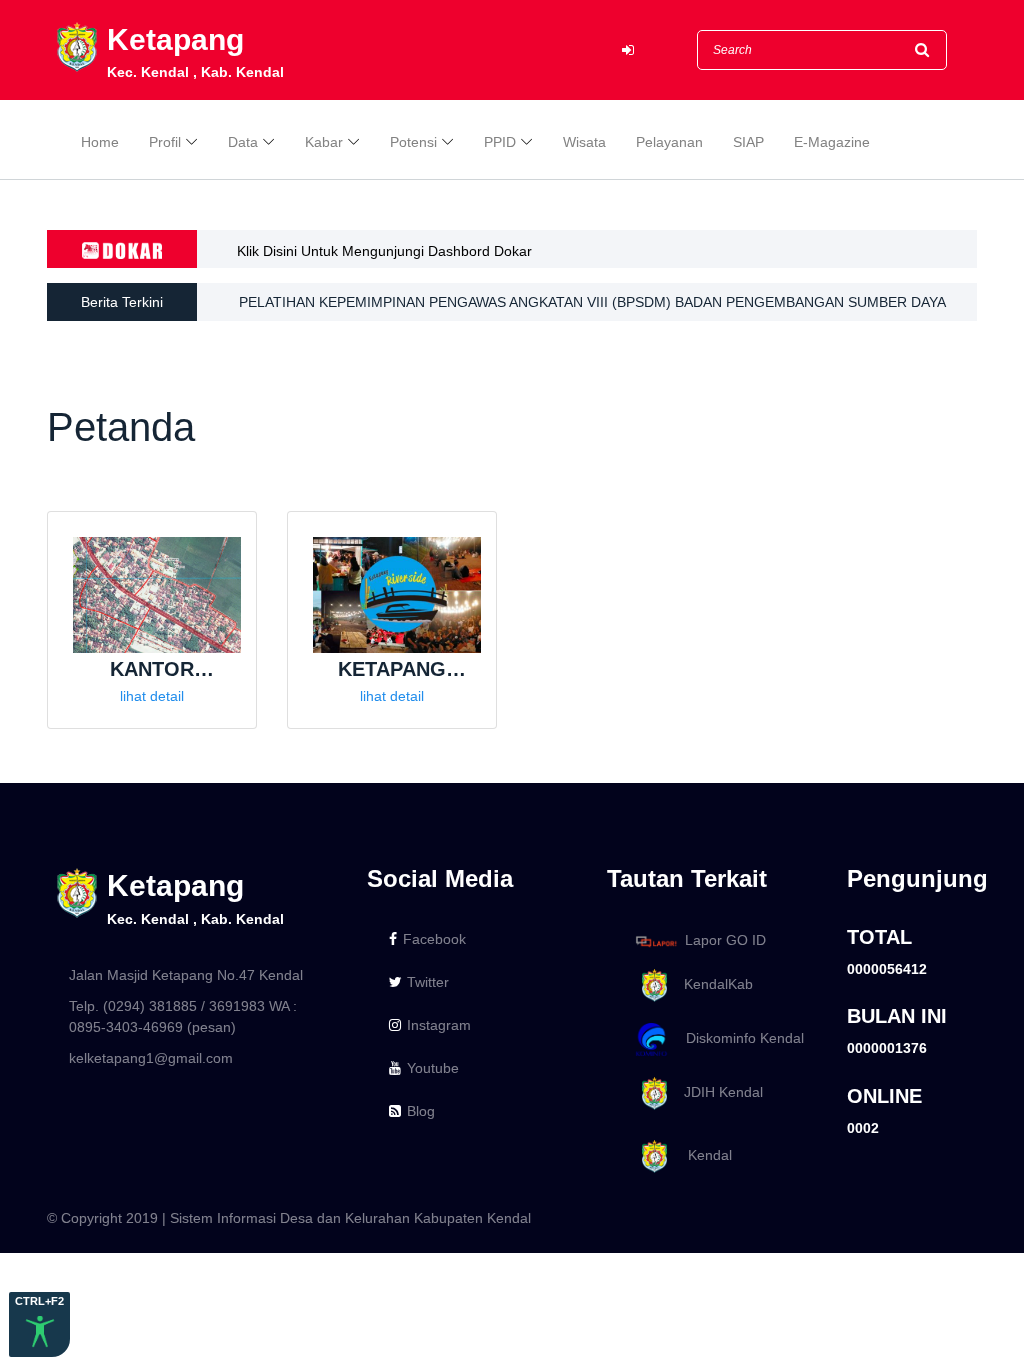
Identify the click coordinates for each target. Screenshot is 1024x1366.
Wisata (584, 142)
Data (243, 142)
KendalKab (712, 984)
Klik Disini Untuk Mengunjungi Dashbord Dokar (384, 251)
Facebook (434, 939)
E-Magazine (832, 142)
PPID (500, 142)
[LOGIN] (628, 50)
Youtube (433, 1068)
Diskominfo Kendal (739, 1038)
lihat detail (152, 696)
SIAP (748, 142)
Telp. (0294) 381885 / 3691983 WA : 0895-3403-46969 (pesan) (183, 1016)
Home (100, 142)
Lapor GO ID (725, 940)
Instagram (439, 1025)
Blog (421, 1111)
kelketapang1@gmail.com (151, 1058)
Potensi (413, 142)
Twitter (428, 982)
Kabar (324, 142)
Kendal (702, 1155)
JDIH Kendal (717, 1092)
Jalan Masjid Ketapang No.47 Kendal (186, 975)
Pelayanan (669, 142)
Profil (165, 142)
